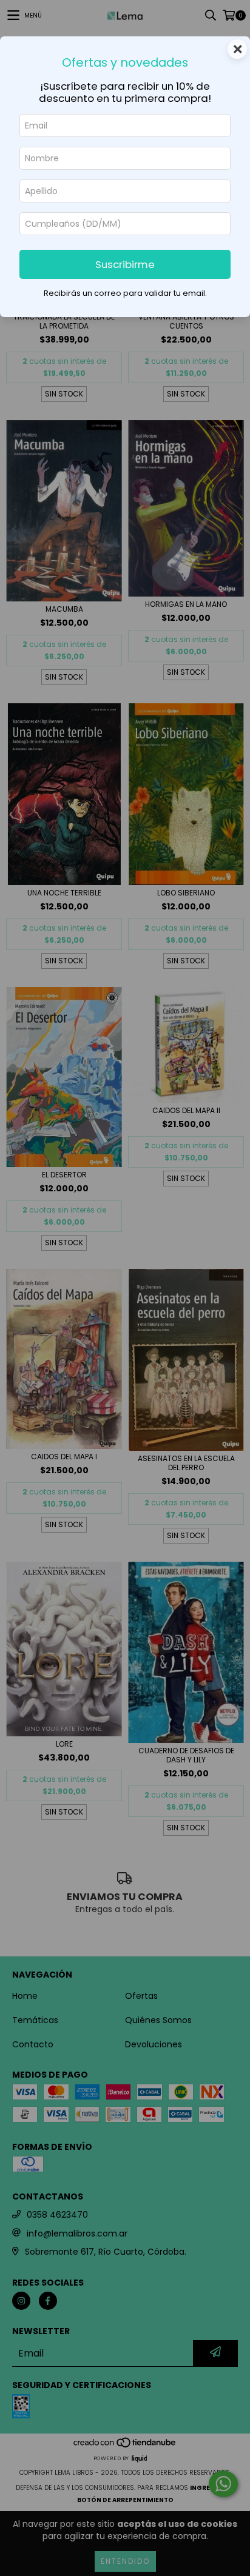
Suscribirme (125, 264)
